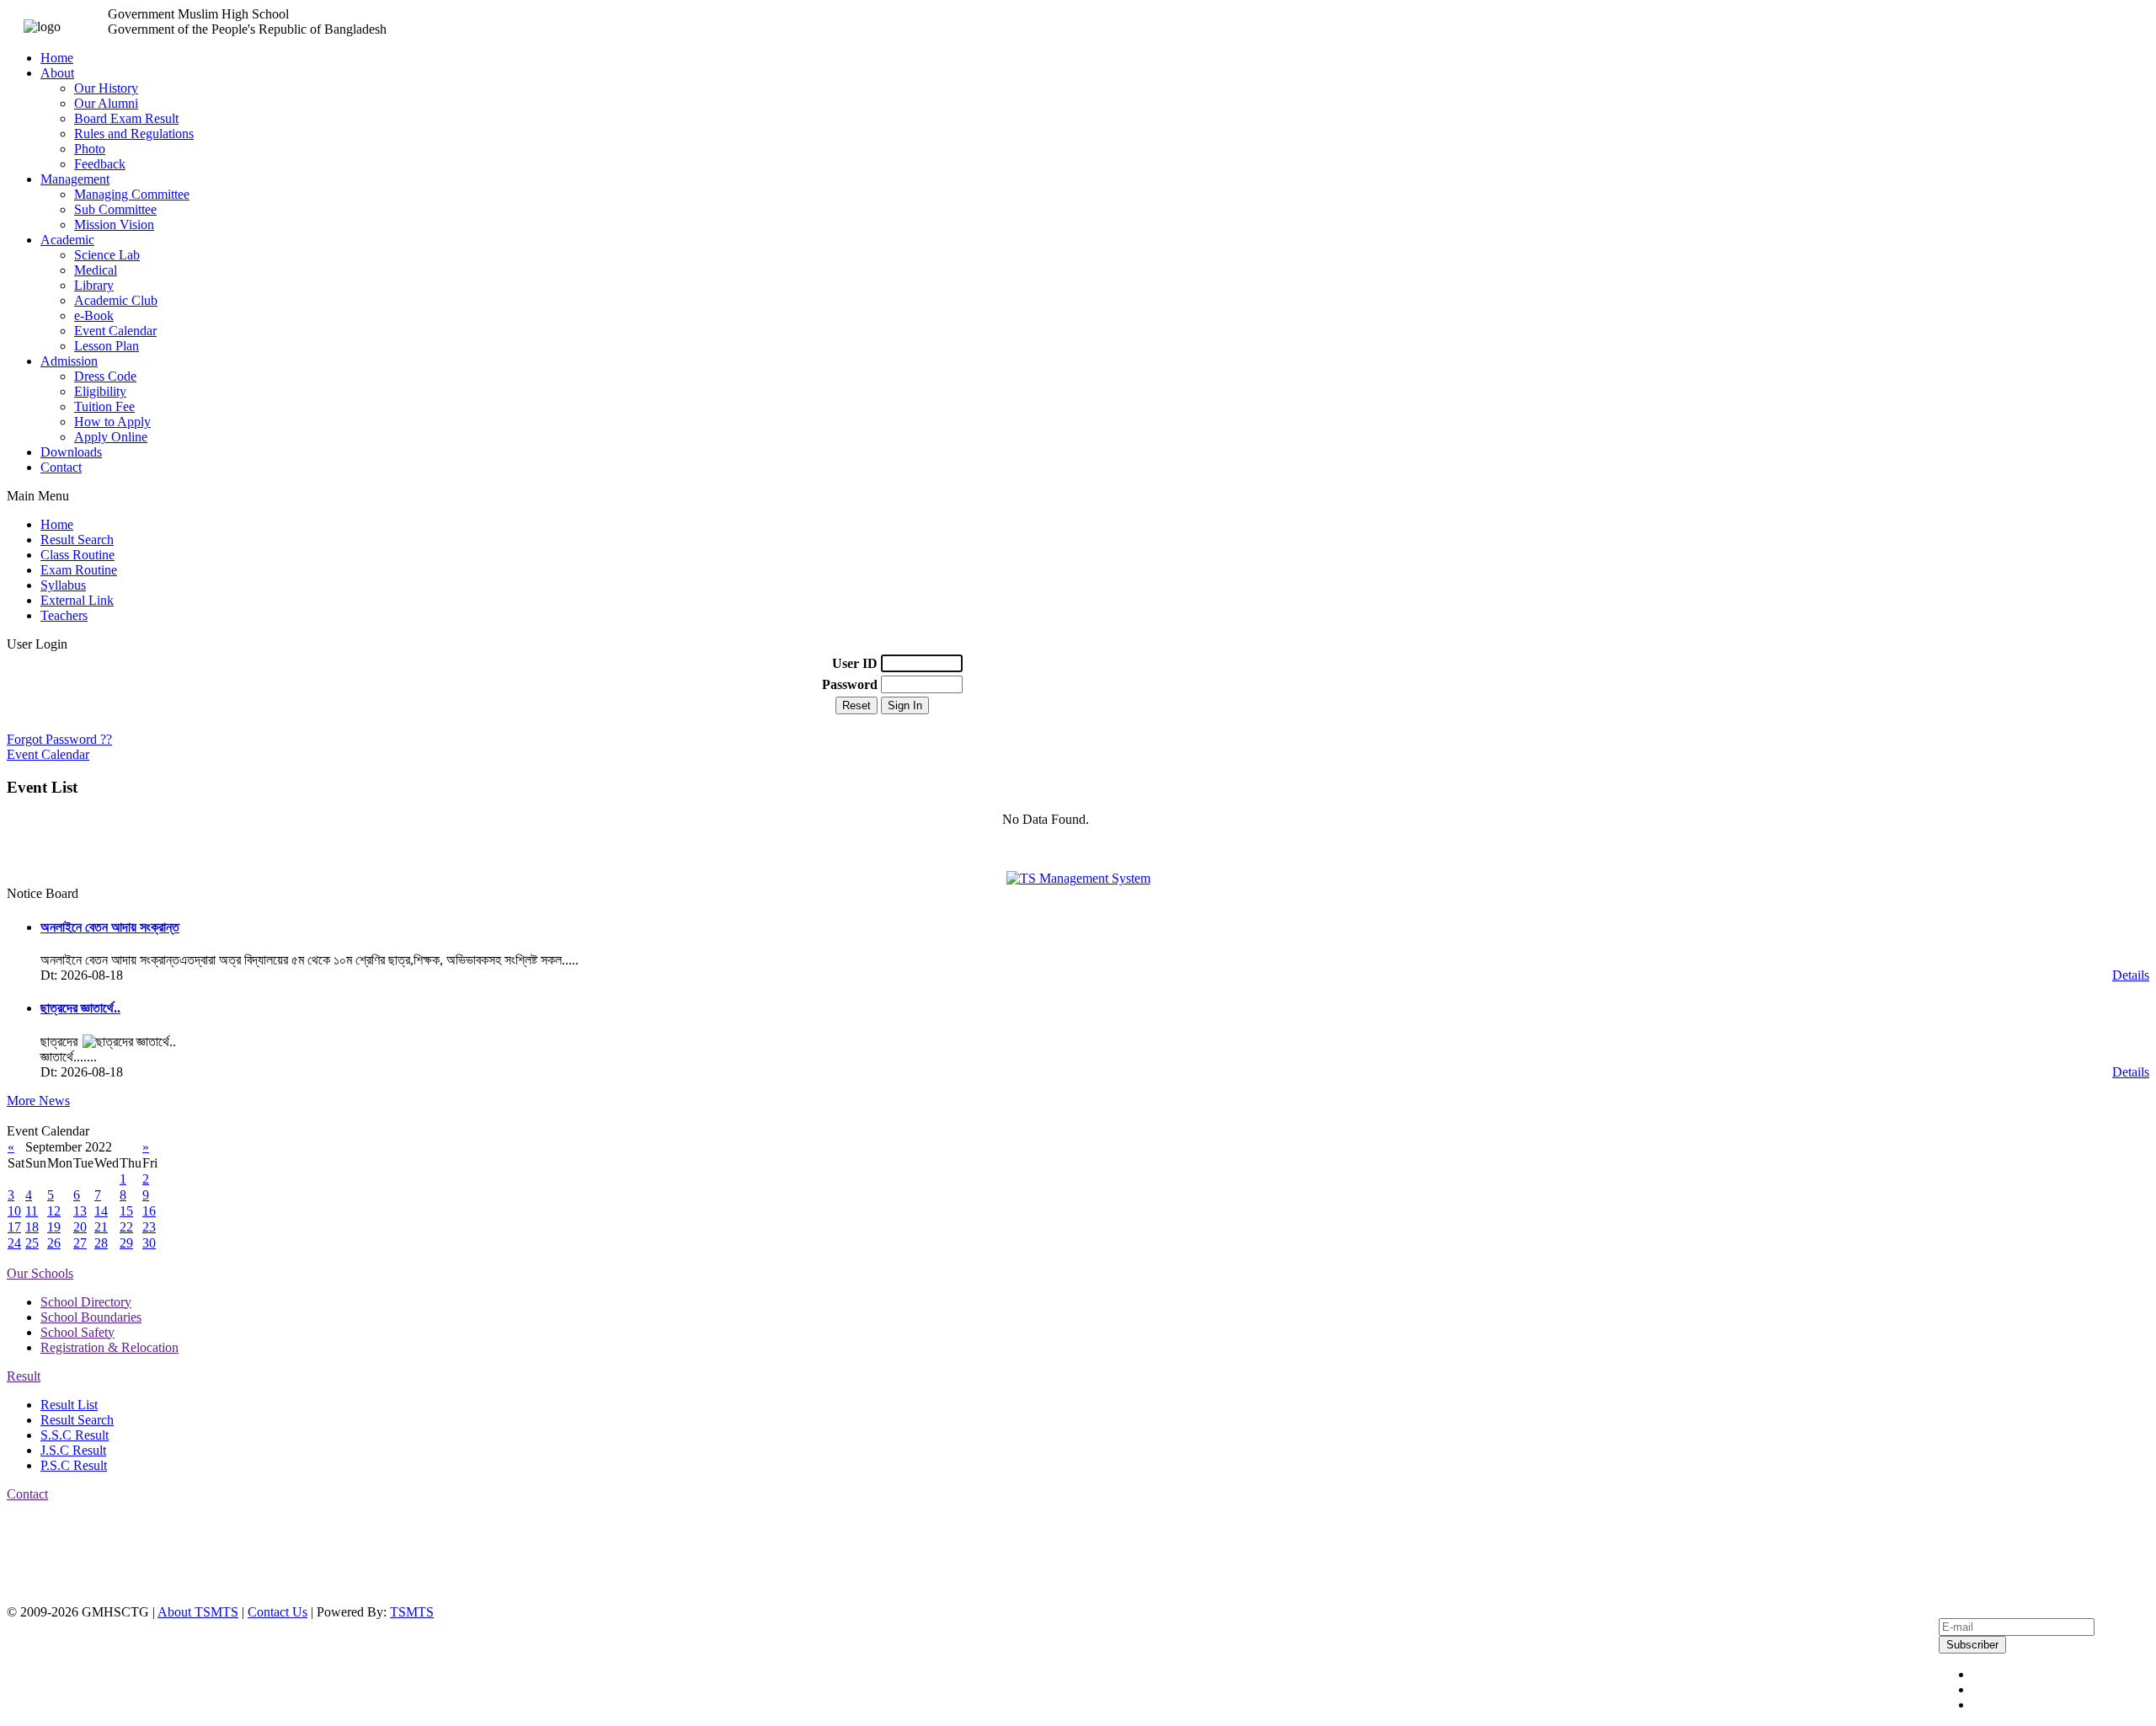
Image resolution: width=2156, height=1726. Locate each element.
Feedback (100, 164)
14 (101, 1211)
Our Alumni (106, 103)
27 (80, 1243)
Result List (69, 1405)
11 (32, 1211)
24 (14, 1243)
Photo (90, 149)
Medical (96, 270)
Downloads (71, 452)
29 (126, 1243)
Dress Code (105, 376)
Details (2131, 975)
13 (80, 1211)
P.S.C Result (74, 1465)
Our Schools (40, 1273)
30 (149, 1243)
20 (80, 1227)
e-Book (94, 315)
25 (32, 1243)
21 (101, 1227)
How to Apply (112, 422)
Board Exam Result (126, 118)
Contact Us (278, 1612)
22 (126, 1227)
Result (24, 1376)
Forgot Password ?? (59, 739)
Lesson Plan (107, 346)
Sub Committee (115, 209)
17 (14, 1227)
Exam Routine (79, 570)
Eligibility (100, 391)
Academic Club (116, 300)
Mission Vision (114, 224)
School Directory (86, 1302)
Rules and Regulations (134, 134)
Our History (106, 88)
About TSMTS (198, 1612)
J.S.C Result (73, 1450)
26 (54, 1243)
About (57, 73)
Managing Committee (132, 194)
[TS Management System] (1078, 878)
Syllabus (63, 585)
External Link (77, 600)
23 (149, 1227)
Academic (67, 240)
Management (75, 179)
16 (149, 1211)
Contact (61, 467)
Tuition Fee (104, 406)
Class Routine (77, 555)
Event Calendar (115, 331)
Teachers (64, 615)
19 (54, 1227)
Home (57, 58)
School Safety (77, 1332)
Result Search (77, 540)
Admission (69, 361)
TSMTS (412, 1612)
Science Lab (107, 255)
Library (94, 285)
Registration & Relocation (109, 1347)
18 (32, 1227)
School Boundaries (91, 1317)
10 (14, 1211)
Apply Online (111, 437)
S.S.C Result (75, 1435)
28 (101, 1243)
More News (38, 1101)
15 (126, 1211)
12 (54, 1211)
